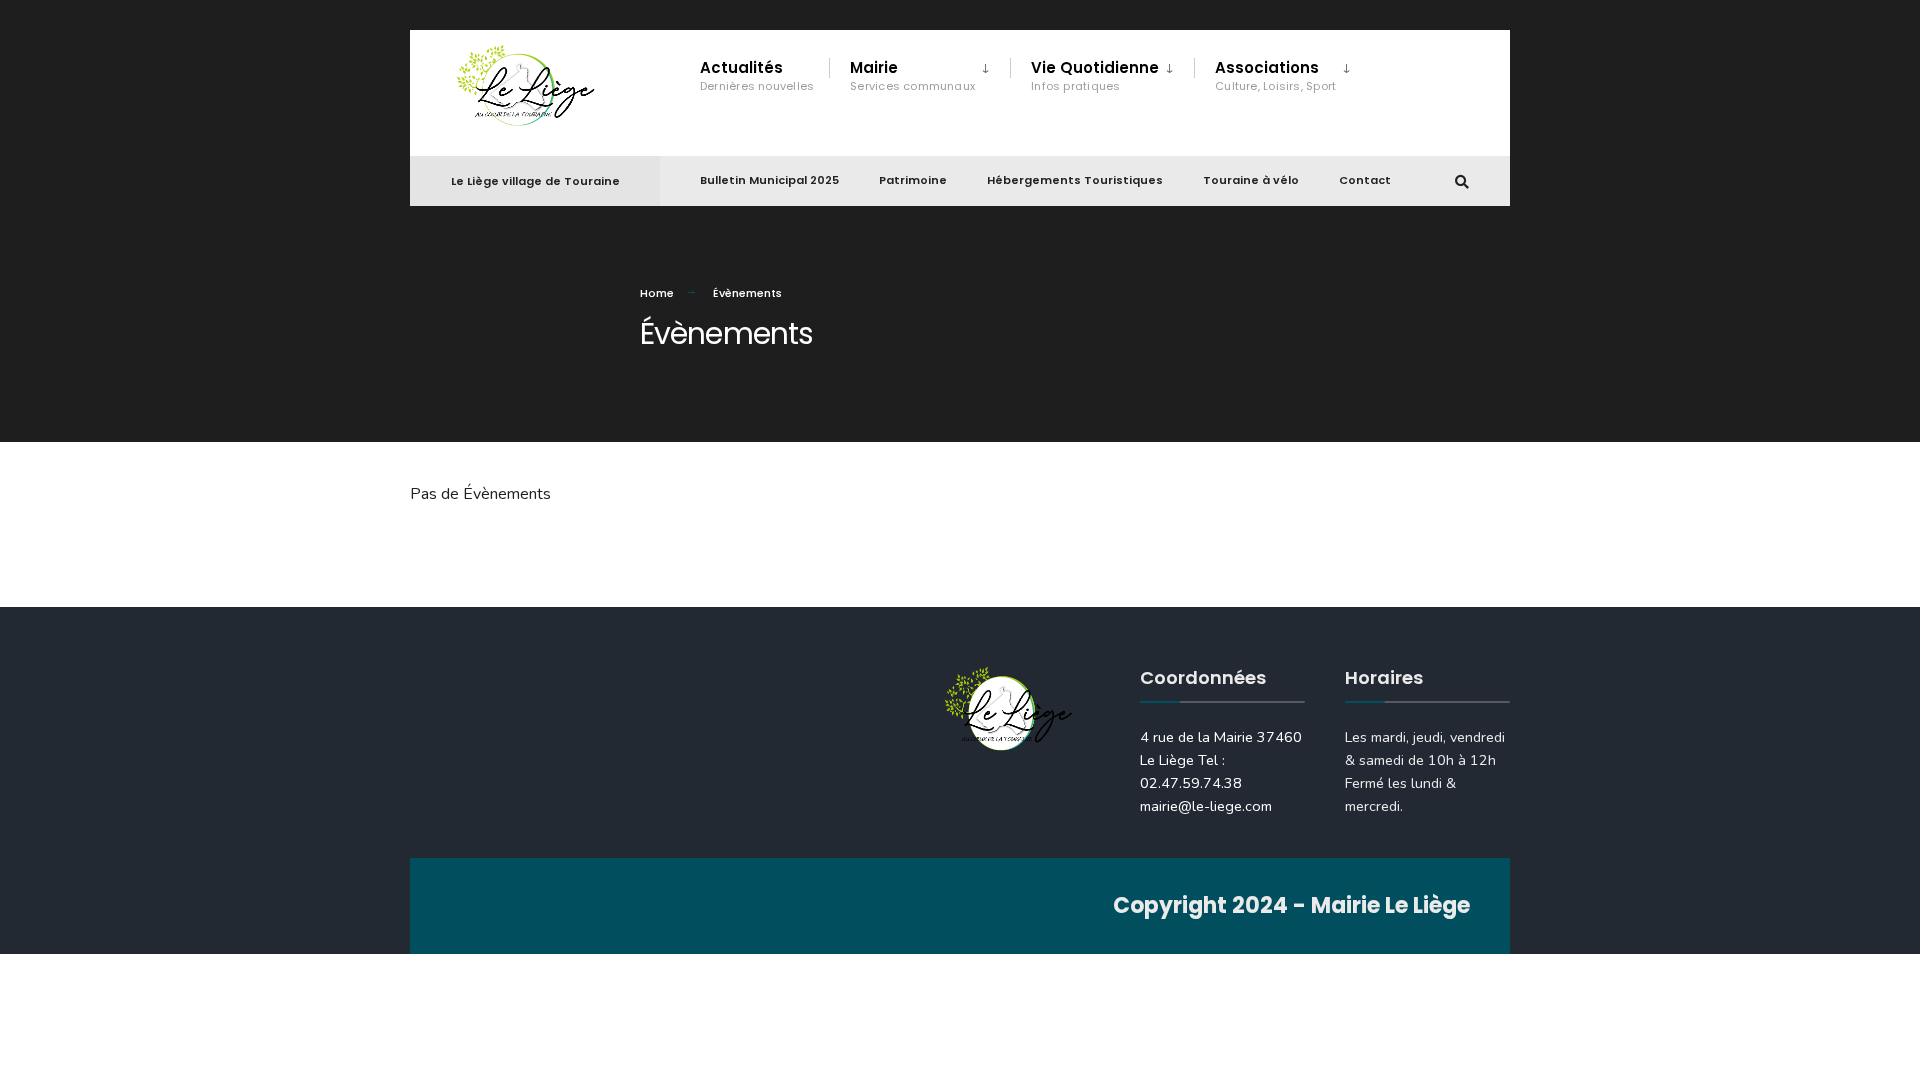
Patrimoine (913, 180)
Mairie (912, 75)
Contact (1365, 180)
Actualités (757, 75)
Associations (1275, 75)
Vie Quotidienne (1095, 75)
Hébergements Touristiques (1075, 180)
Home (657, 293)
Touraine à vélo (1251, 180)
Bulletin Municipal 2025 (769, 180)
